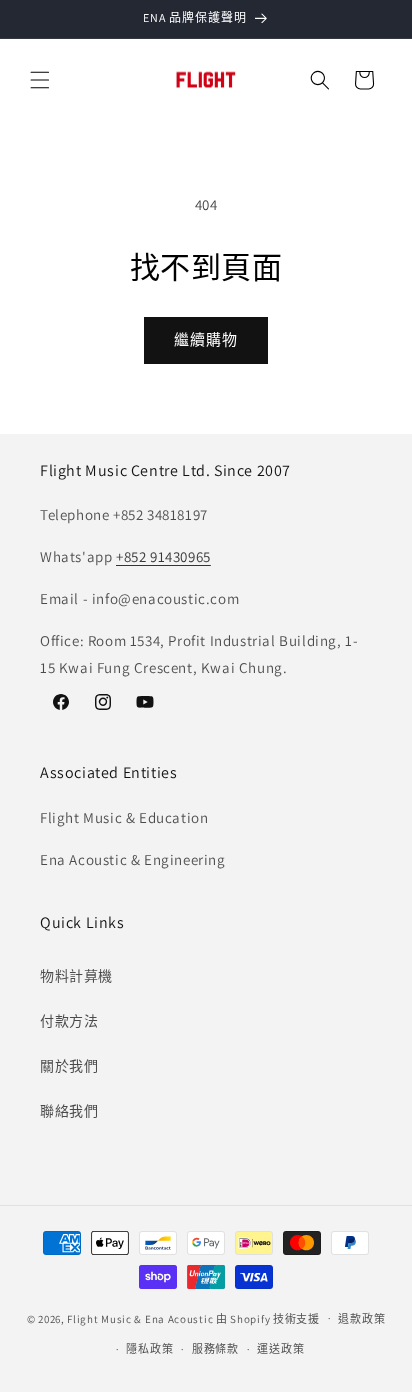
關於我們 (69, 1066)
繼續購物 (206, 339)
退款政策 (361, 1319)
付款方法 (69, 1021)
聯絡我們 (69, 1111)
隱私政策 (149, 1349)
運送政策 (280, 1349)
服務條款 (215, 1349)
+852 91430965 (163, 556)
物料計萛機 (76, 976)
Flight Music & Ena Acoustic (141, 1318)
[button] (40, 80)
